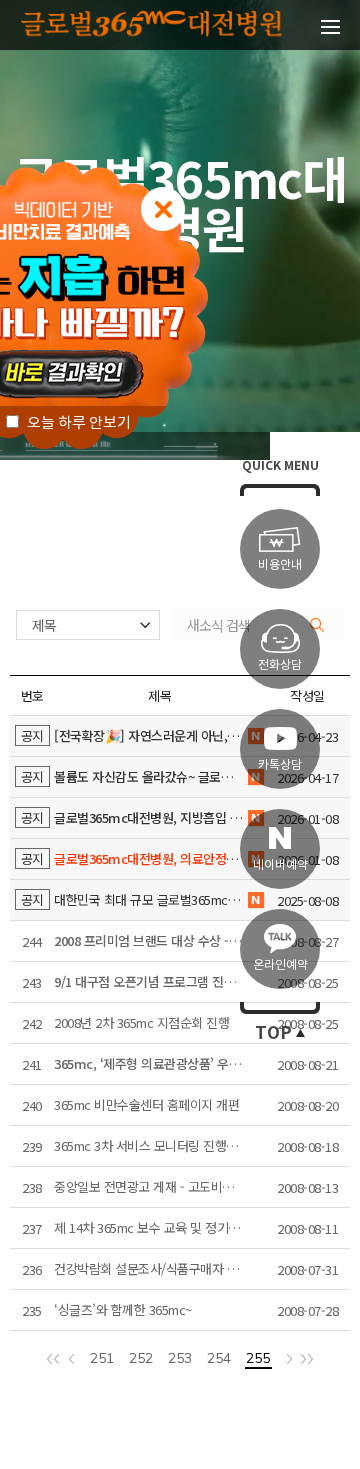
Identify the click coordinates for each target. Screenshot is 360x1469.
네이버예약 (280, 864)
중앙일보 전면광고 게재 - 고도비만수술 (155, 1186)
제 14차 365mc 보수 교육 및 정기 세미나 (159, 1227)
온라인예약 (280, 964)
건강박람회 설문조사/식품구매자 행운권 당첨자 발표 (159, 1268)
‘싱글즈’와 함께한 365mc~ (123, 1309)
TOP (273, 1033)
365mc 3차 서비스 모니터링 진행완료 (151, 1145)
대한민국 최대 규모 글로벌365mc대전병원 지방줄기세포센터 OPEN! (159, 899)
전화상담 (280, 664)
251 (102, 1359)
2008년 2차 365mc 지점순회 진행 (141, 1022)
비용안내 (280, 564)
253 (180, 1359)
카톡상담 (280, 764)
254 (219, 1359)
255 (258, 1359)
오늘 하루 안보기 (77, 422)
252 (141, 1359)
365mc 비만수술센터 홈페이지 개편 (146, 1104)
